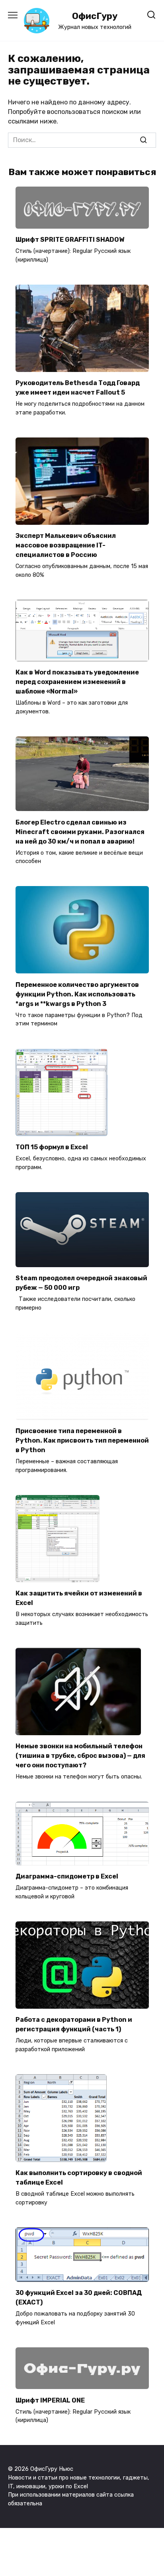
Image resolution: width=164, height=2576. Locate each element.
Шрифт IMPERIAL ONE (50, 2400)
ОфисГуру (95, 16)
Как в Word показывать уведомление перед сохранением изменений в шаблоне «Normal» (77, 682)
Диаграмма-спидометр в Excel (67, 1876)
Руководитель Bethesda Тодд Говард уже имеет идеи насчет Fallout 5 (78, 388)
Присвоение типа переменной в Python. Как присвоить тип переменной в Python (82, 1440)
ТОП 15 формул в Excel (52, 1147)
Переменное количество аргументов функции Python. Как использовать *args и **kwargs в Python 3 (77, 994)
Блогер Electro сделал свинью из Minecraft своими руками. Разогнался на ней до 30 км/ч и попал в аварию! (80, 831)
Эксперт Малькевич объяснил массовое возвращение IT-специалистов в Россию (66, 545)
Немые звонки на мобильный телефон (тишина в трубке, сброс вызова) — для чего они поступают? (80, 1756)
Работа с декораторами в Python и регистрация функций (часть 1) (74, 2024)
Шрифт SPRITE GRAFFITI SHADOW (70, 240)
